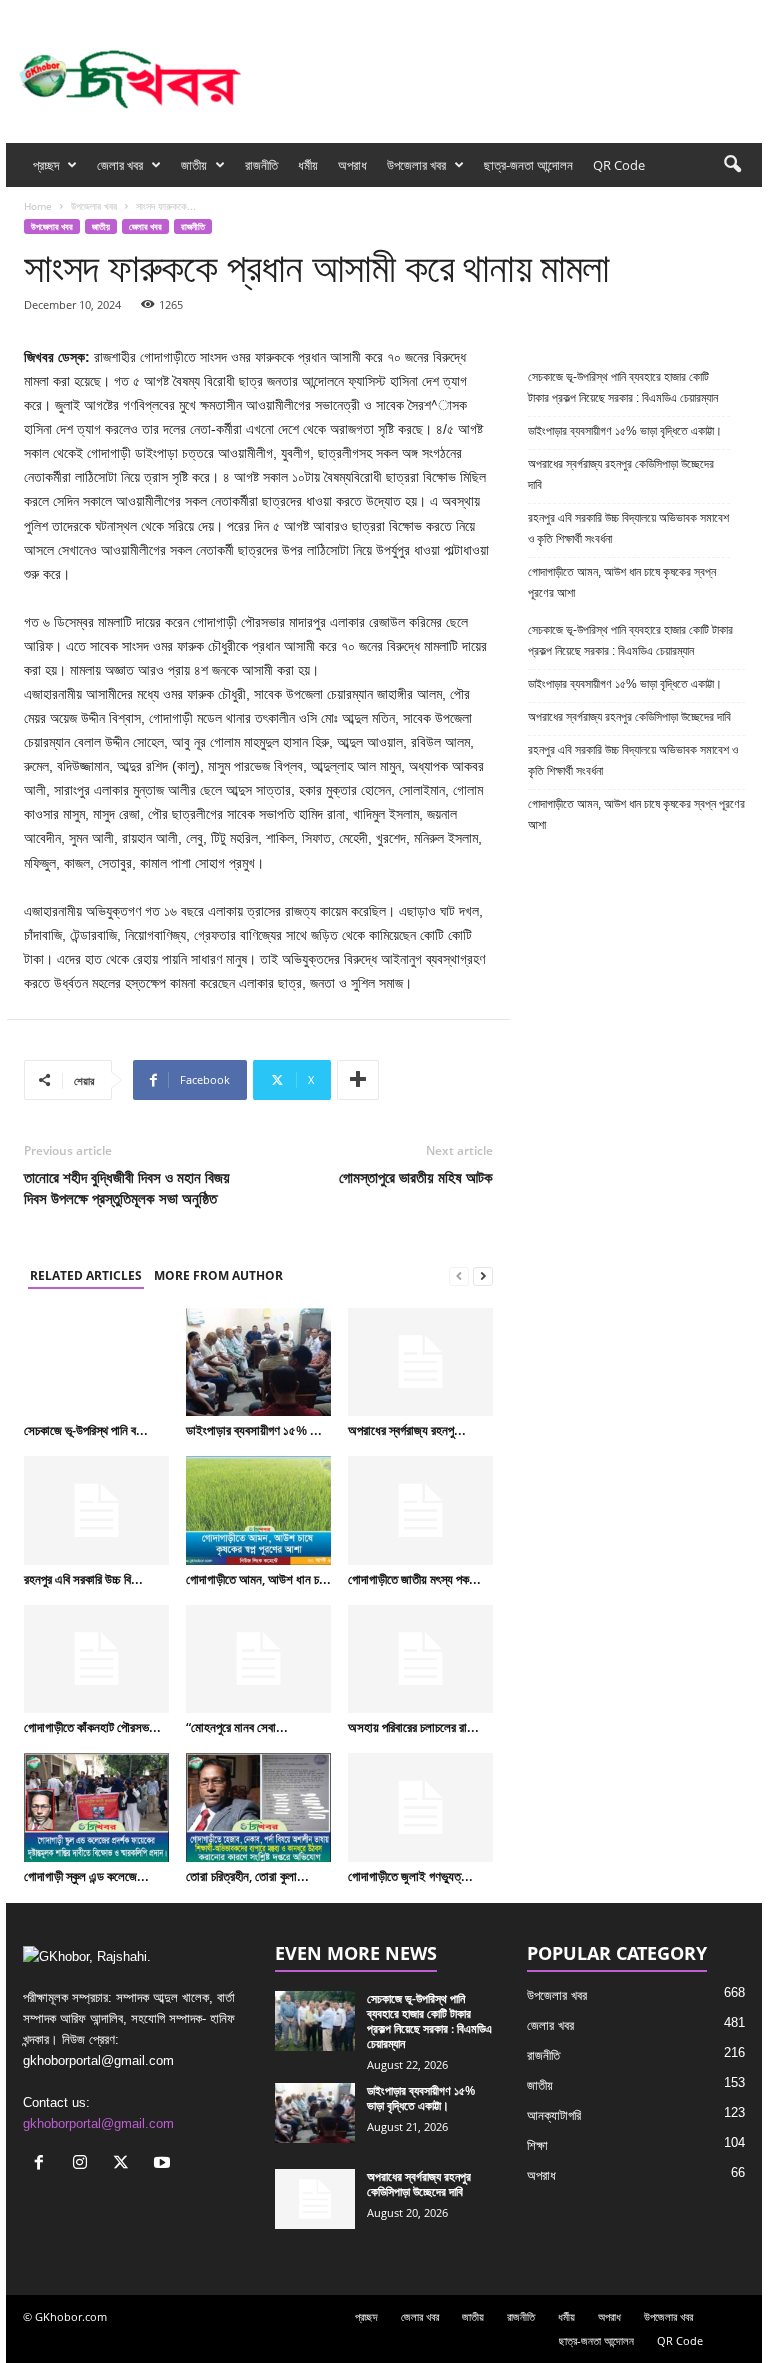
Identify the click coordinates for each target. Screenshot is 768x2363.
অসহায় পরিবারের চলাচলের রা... (413, 1727)
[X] (716, 13)
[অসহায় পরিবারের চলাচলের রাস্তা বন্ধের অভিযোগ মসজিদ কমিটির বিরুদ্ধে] (420, 1659)
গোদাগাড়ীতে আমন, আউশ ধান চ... (258, 1579)
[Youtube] (747, 13)
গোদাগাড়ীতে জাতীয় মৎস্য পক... (414, 1579)
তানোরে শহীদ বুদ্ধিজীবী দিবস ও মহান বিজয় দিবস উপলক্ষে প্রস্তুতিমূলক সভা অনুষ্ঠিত (127, 1187)
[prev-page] (459, 1276)
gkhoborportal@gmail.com (98, 2123)
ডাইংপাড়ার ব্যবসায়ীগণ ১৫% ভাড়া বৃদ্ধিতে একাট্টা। (625, 431)
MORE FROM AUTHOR (218, 1275)
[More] (358, 1080)
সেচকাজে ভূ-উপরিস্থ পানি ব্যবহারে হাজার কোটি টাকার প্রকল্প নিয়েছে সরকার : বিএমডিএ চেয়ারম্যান (623, 387)
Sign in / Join (201, 13)
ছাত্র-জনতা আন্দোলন (528, 165)
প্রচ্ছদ (46, 165)
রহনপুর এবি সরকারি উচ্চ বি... (83, 1579)
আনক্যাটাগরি (554, 2115)
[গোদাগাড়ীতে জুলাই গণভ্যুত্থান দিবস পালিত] (420, 1807)
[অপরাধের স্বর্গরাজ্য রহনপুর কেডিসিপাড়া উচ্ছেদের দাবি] (420, 1362)
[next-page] (483, 1276)
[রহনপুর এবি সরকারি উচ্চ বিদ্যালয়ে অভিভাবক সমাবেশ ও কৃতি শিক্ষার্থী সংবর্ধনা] (96, 1510)
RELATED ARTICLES (86, 1275)
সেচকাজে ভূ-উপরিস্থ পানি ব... (86, 1430)
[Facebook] (654, 13)
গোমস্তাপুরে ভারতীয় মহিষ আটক (416, 1177)
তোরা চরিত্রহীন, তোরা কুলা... (247, 1876)
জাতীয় (194, 165)
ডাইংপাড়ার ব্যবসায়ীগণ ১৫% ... (254, 1430)
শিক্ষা (537, 2145)
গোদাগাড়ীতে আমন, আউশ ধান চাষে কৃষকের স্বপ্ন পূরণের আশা (622, 582)
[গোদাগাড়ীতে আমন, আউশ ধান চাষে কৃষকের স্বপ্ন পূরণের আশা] (258, 1510)
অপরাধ (352, 165)
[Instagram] (685, 13)
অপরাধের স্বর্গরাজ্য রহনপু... (407, 1430)
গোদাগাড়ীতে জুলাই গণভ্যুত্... (410, 1876)
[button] (732, 165)
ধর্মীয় (308, 165)
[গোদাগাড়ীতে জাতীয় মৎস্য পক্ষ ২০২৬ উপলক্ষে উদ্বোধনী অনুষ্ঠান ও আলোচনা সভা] (420, 1510)
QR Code (619, 165)
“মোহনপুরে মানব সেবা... (237, 1727)
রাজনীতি (261, 165)
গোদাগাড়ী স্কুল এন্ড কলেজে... (86, 1876)
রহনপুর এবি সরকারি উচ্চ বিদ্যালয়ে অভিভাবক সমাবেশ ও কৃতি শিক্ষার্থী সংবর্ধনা (628, 528)
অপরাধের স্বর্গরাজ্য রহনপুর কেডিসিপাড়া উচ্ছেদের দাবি (621, 474)
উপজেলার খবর (416, 165)
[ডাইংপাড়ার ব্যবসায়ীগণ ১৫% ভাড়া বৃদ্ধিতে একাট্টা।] (258, 1362)
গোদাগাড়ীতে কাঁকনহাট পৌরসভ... (92, 1727)
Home (38, 206)
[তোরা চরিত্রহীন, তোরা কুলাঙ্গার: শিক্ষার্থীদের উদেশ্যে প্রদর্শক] (258, 1807)
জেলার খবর (120, 165)
